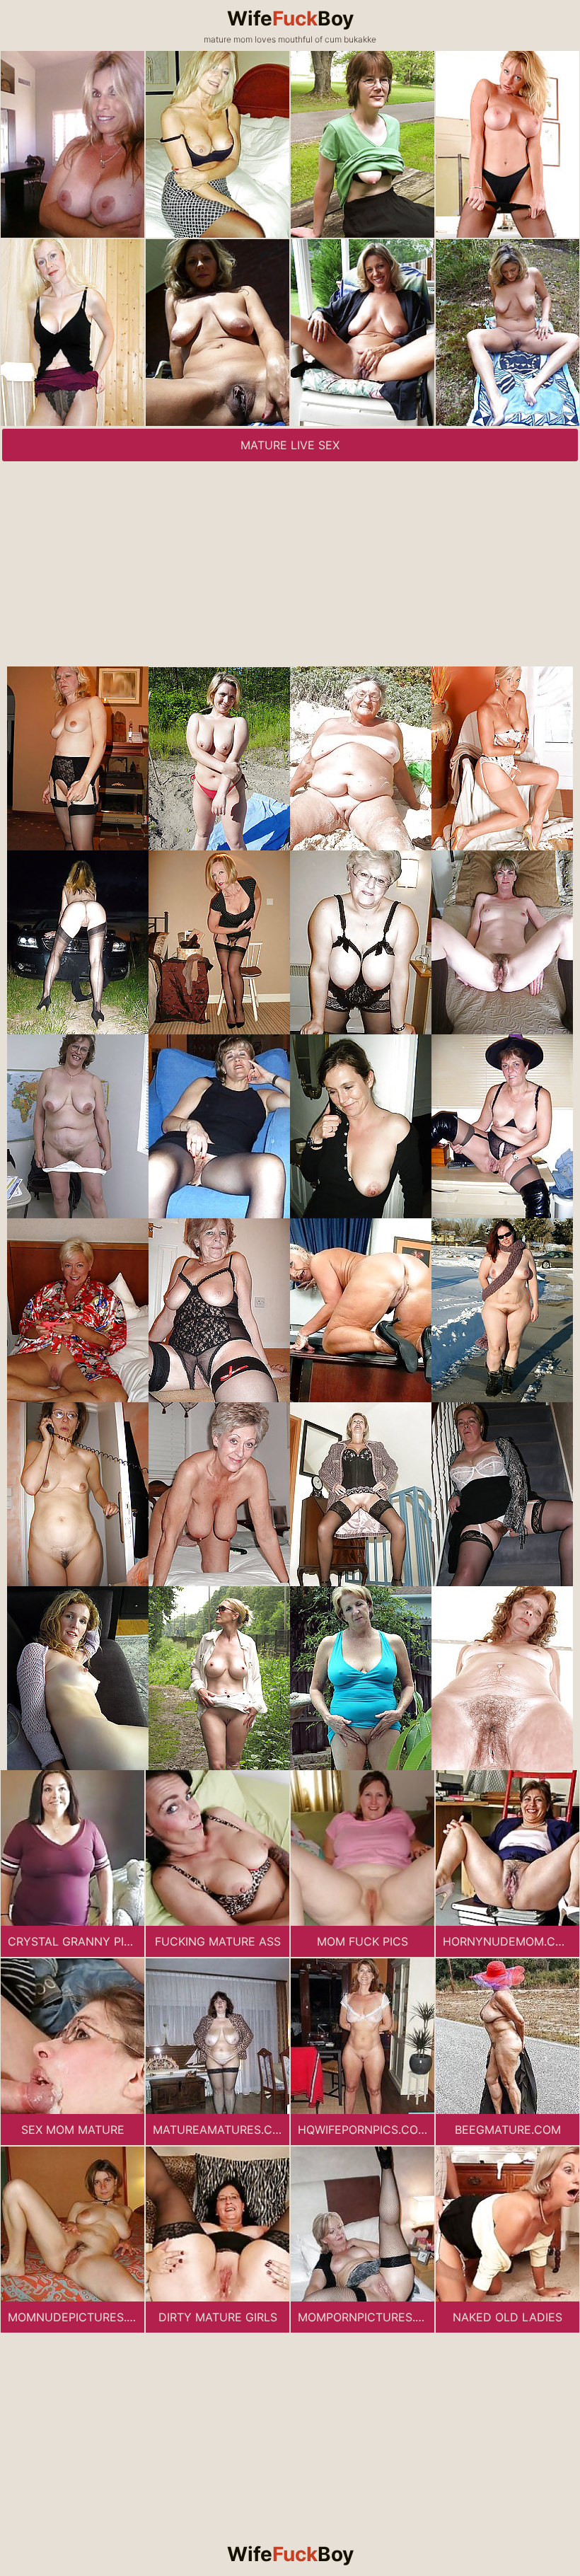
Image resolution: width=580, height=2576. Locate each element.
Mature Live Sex (290, 445)
